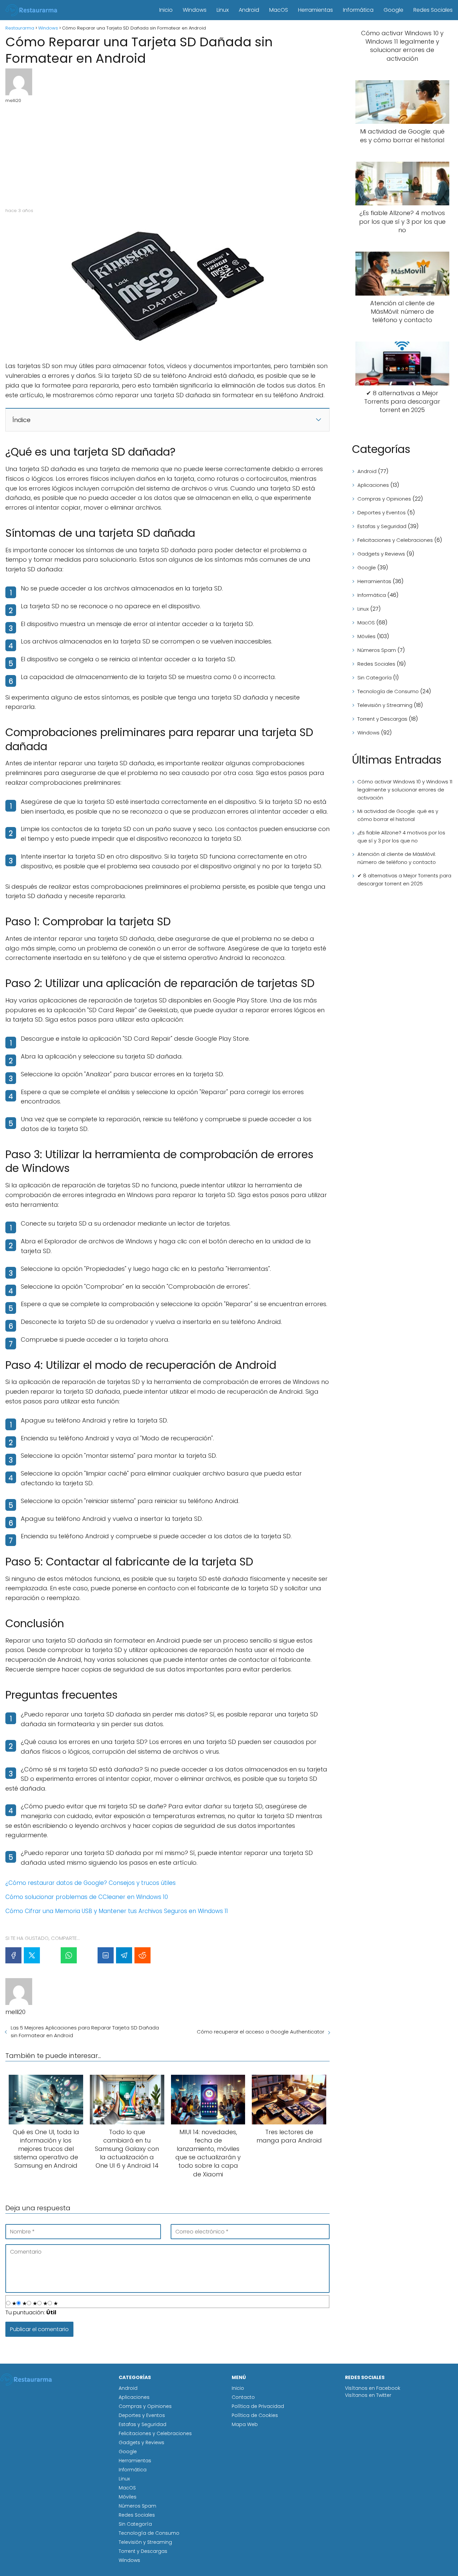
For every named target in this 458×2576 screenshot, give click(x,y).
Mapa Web (245, 2424)
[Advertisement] (167, 154)
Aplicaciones (373, 485)
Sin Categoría (375, 678)
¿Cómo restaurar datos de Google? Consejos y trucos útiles (91, 1883)
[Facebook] (13, 1955)
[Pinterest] (50, 1955)
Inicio (166, 10)
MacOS (279, 10)
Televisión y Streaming (385, 705)
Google (393, 10)
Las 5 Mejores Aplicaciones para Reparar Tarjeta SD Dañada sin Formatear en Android (85, 2031)
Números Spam (377, 650)
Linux (223, 10)
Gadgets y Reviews (381, 554)
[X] (32, 1955)
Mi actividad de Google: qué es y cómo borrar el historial (398, 815)
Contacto (243, 2397)
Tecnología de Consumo (388, 691)
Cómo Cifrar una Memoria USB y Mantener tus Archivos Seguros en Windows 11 (117, 1911)
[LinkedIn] (106, 1955)
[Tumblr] (87, 1955)
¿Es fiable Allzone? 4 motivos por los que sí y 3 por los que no (401, 837)
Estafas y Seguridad (382, 526)
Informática (358, 10)
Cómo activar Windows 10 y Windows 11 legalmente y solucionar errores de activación (405, 790)
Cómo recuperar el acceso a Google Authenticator (261, 2032)
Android (249, 10)
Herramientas (316, 10)
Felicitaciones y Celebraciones (395, 540)
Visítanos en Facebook (373, 2388)
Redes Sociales (433, 10)
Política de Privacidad (258, 2406)
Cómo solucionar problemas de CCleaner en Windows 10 (87, 1897)
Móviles (366, 636)
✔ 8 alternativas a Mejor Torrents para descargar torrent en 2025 (404, 880)
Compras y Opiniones (384, 499)
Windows (195, 10)
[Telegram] (124, 1955)
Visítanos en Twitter (368, 2395)
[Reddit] (142, 1955)
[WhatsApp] (69, 1955)
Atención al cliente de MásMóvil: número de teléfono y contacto (397, 858)
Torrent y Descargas (382, 719)
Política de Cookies (255, 2415)
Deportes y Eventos (382, 512)
